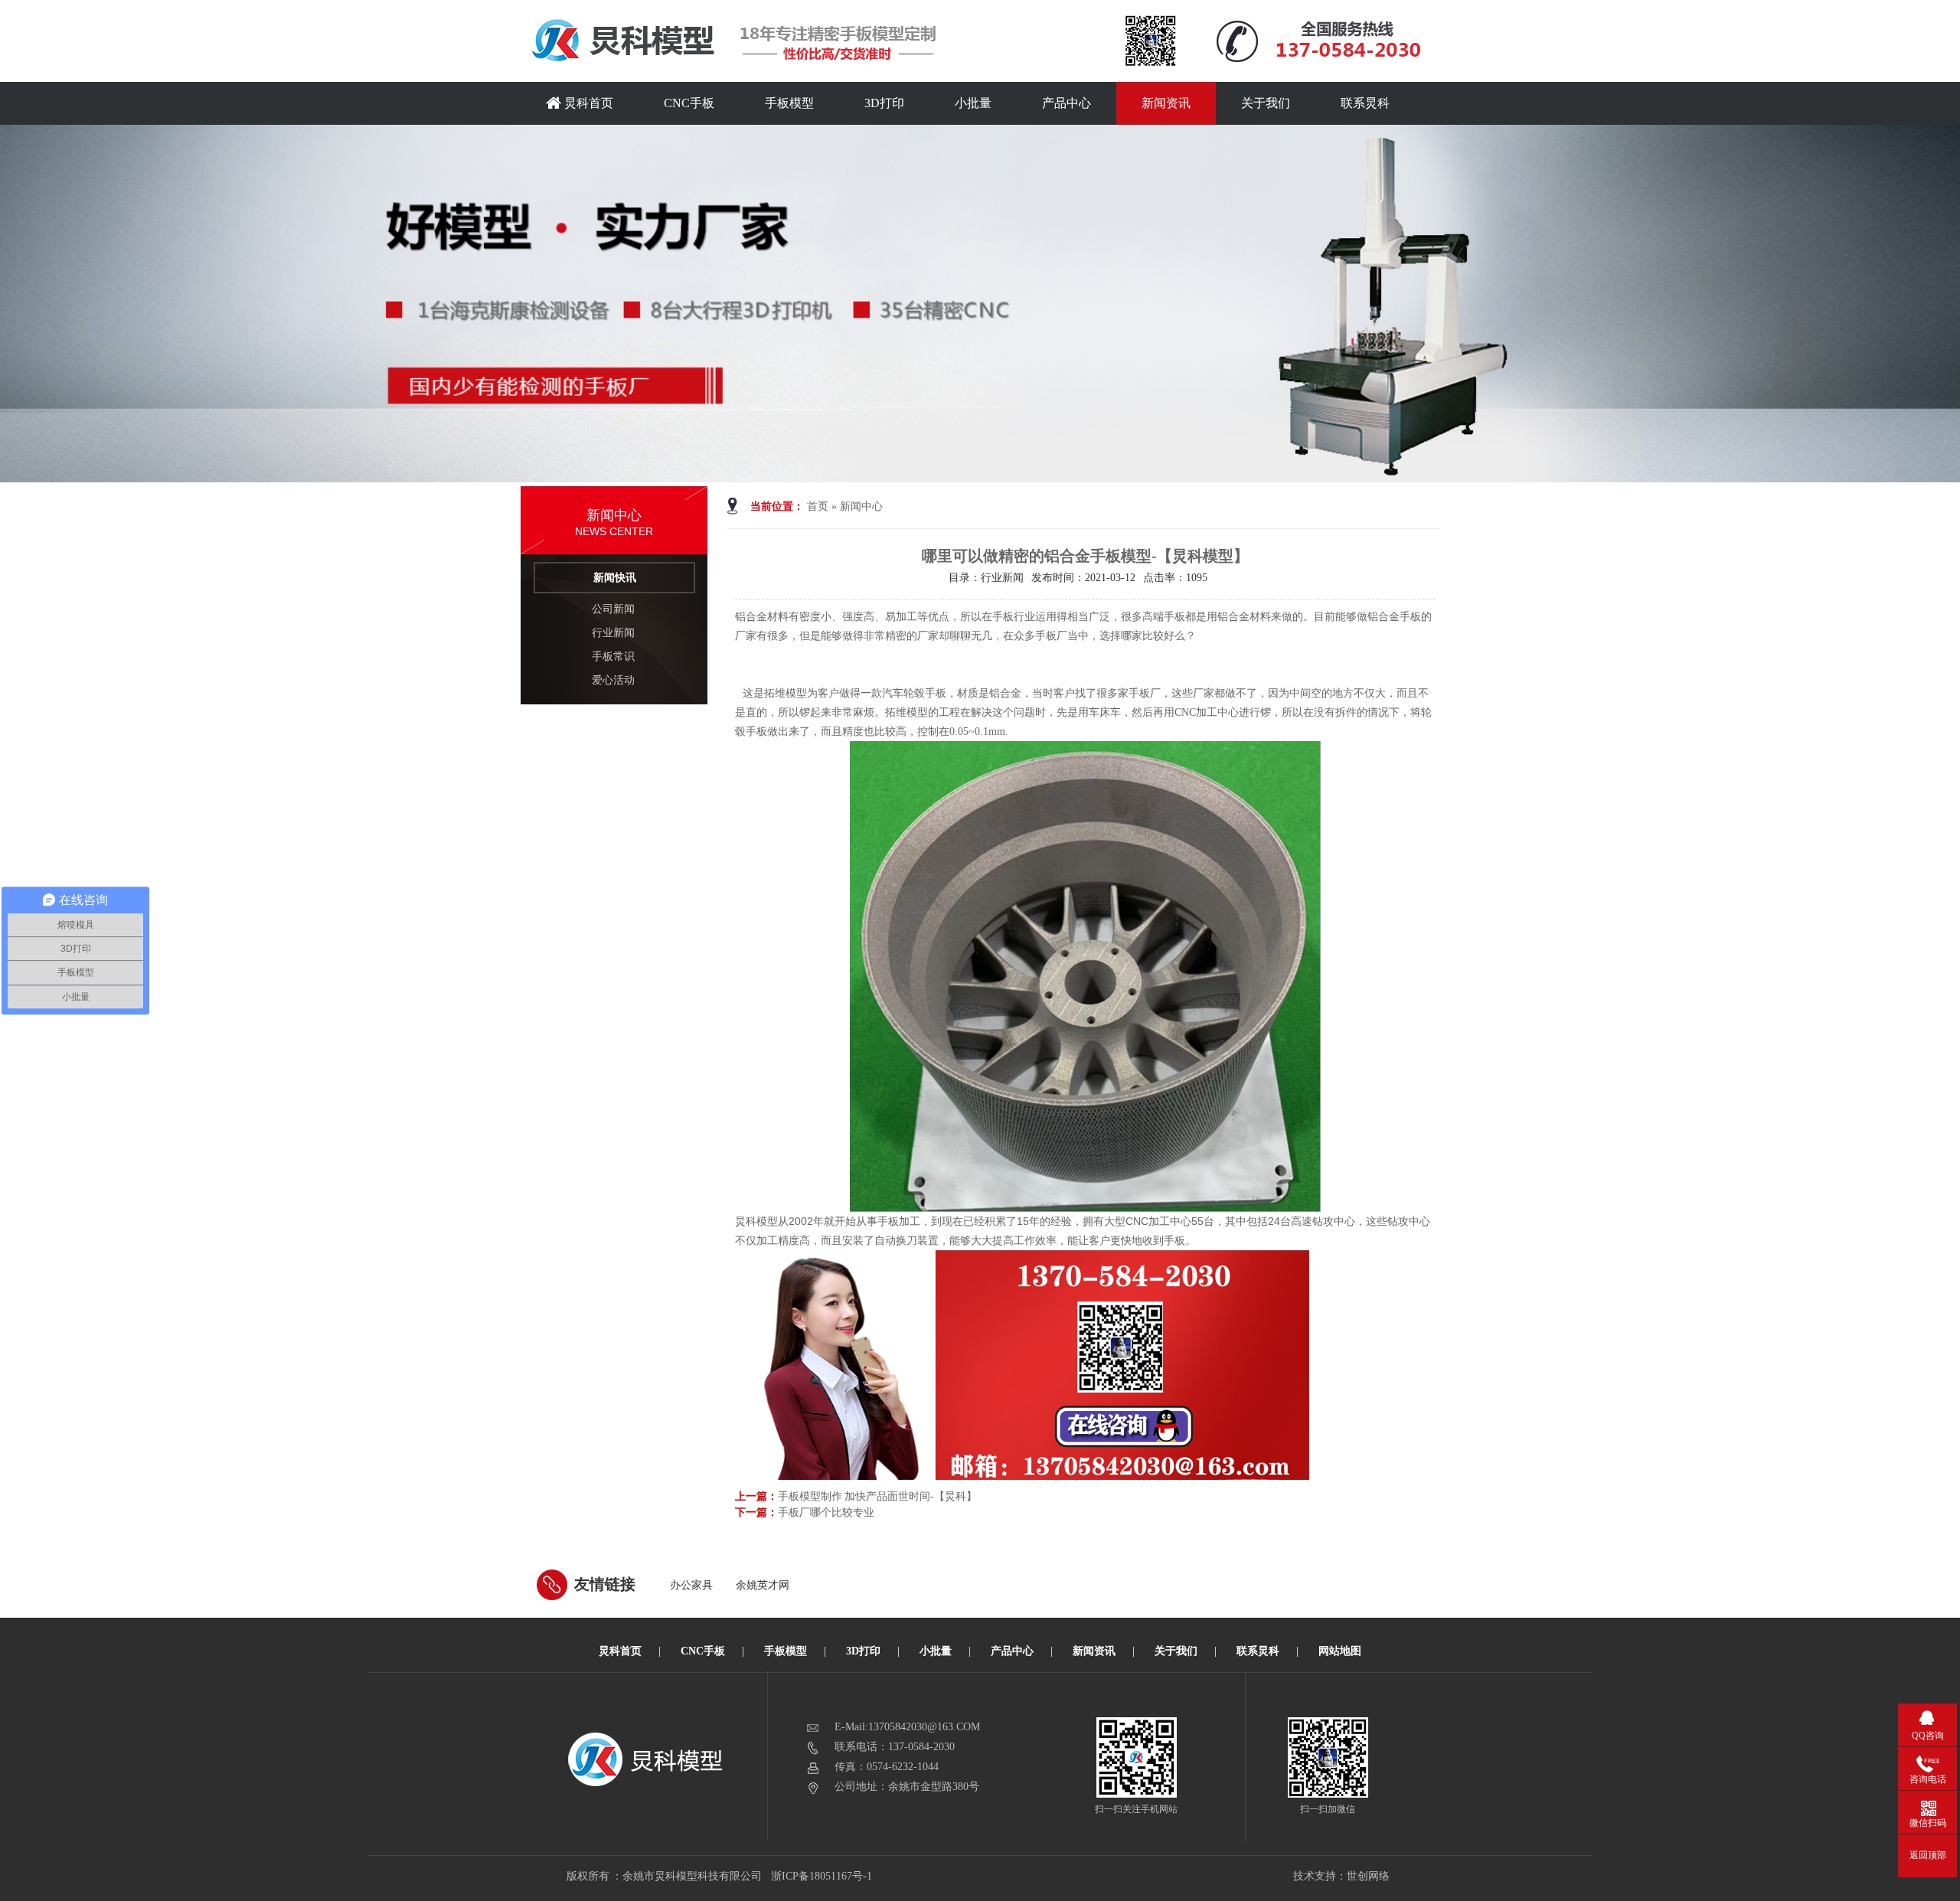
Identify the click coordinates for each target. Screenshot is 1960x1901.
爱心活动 (613, 680)
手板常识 (613, 657)
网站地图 (1340, 1651)
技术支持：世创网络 (1341, 1876)
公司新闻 (613, 609)
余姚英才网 (763, 1585)
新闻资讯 (1166, 103)
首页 (818, 506)
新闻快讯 (615, 578)
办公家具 (691, 1585)
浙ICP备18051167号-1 (823, 1876)
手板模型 (789, 103)
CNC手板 (689, 103)
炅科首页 (587, 103)
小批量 (973, 103)
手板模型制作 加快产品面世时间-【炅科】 (877, 1496)
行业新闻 (613, 633)
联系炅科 (1365, 103)
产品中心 (1067, 103)
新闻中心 (861, 506)
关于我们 (1266, 103)
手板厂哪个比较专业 (826, 1512)
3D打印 (884, 103)
